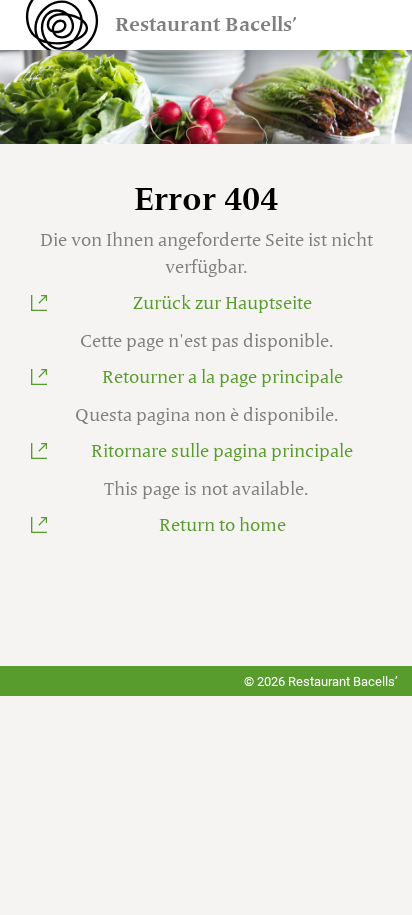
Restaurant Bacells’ (206, 25)
